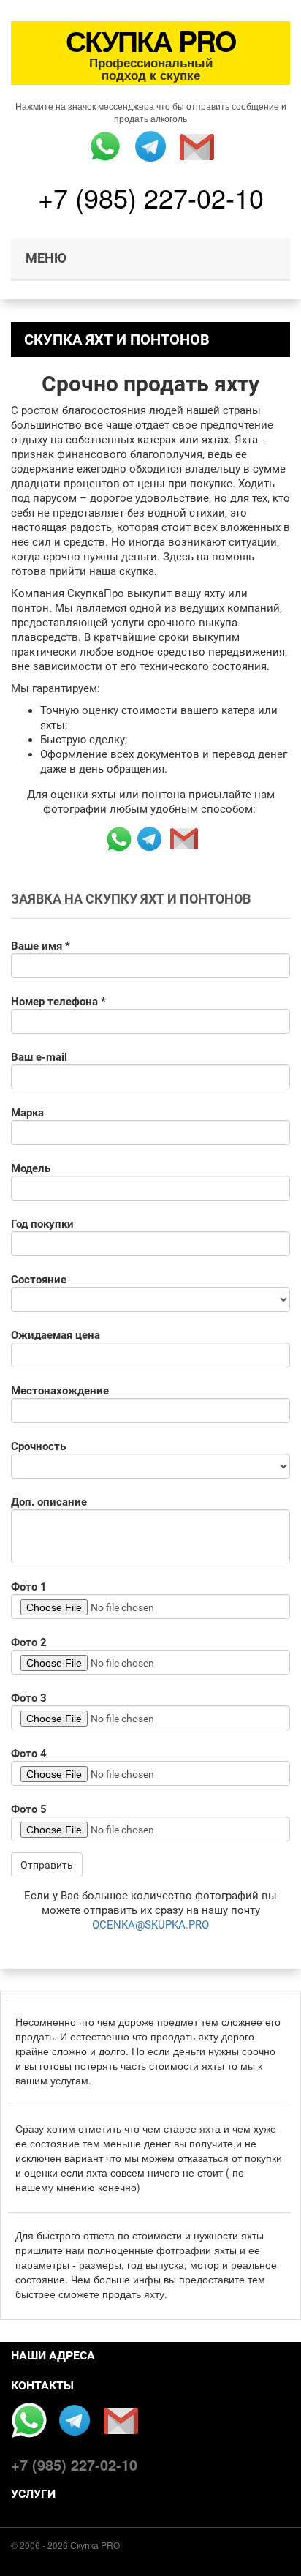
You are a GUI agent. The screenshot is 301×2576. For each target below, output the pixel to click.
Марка (27, 1113)
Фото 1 (29, 1587)
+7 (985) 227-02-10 (151, 197)
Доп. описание (49, 1502)
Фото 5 (29, 1809)
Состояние (39, 1280)
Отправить (47, 1865)
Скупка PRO (95, 2545)
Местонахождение (60, 1391)
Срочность (38, 1446)
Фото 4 (29, 1754)
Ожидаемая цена (56, 1335)
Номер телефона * (58, 1002)
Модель (31, 1168)
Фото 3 (29, 1698)
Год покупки (42, 1224)
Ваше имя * (41, 946)
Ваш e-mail (39, 1057)
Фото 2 (29, 1642)
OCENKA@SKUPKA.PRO (150, 1925)
